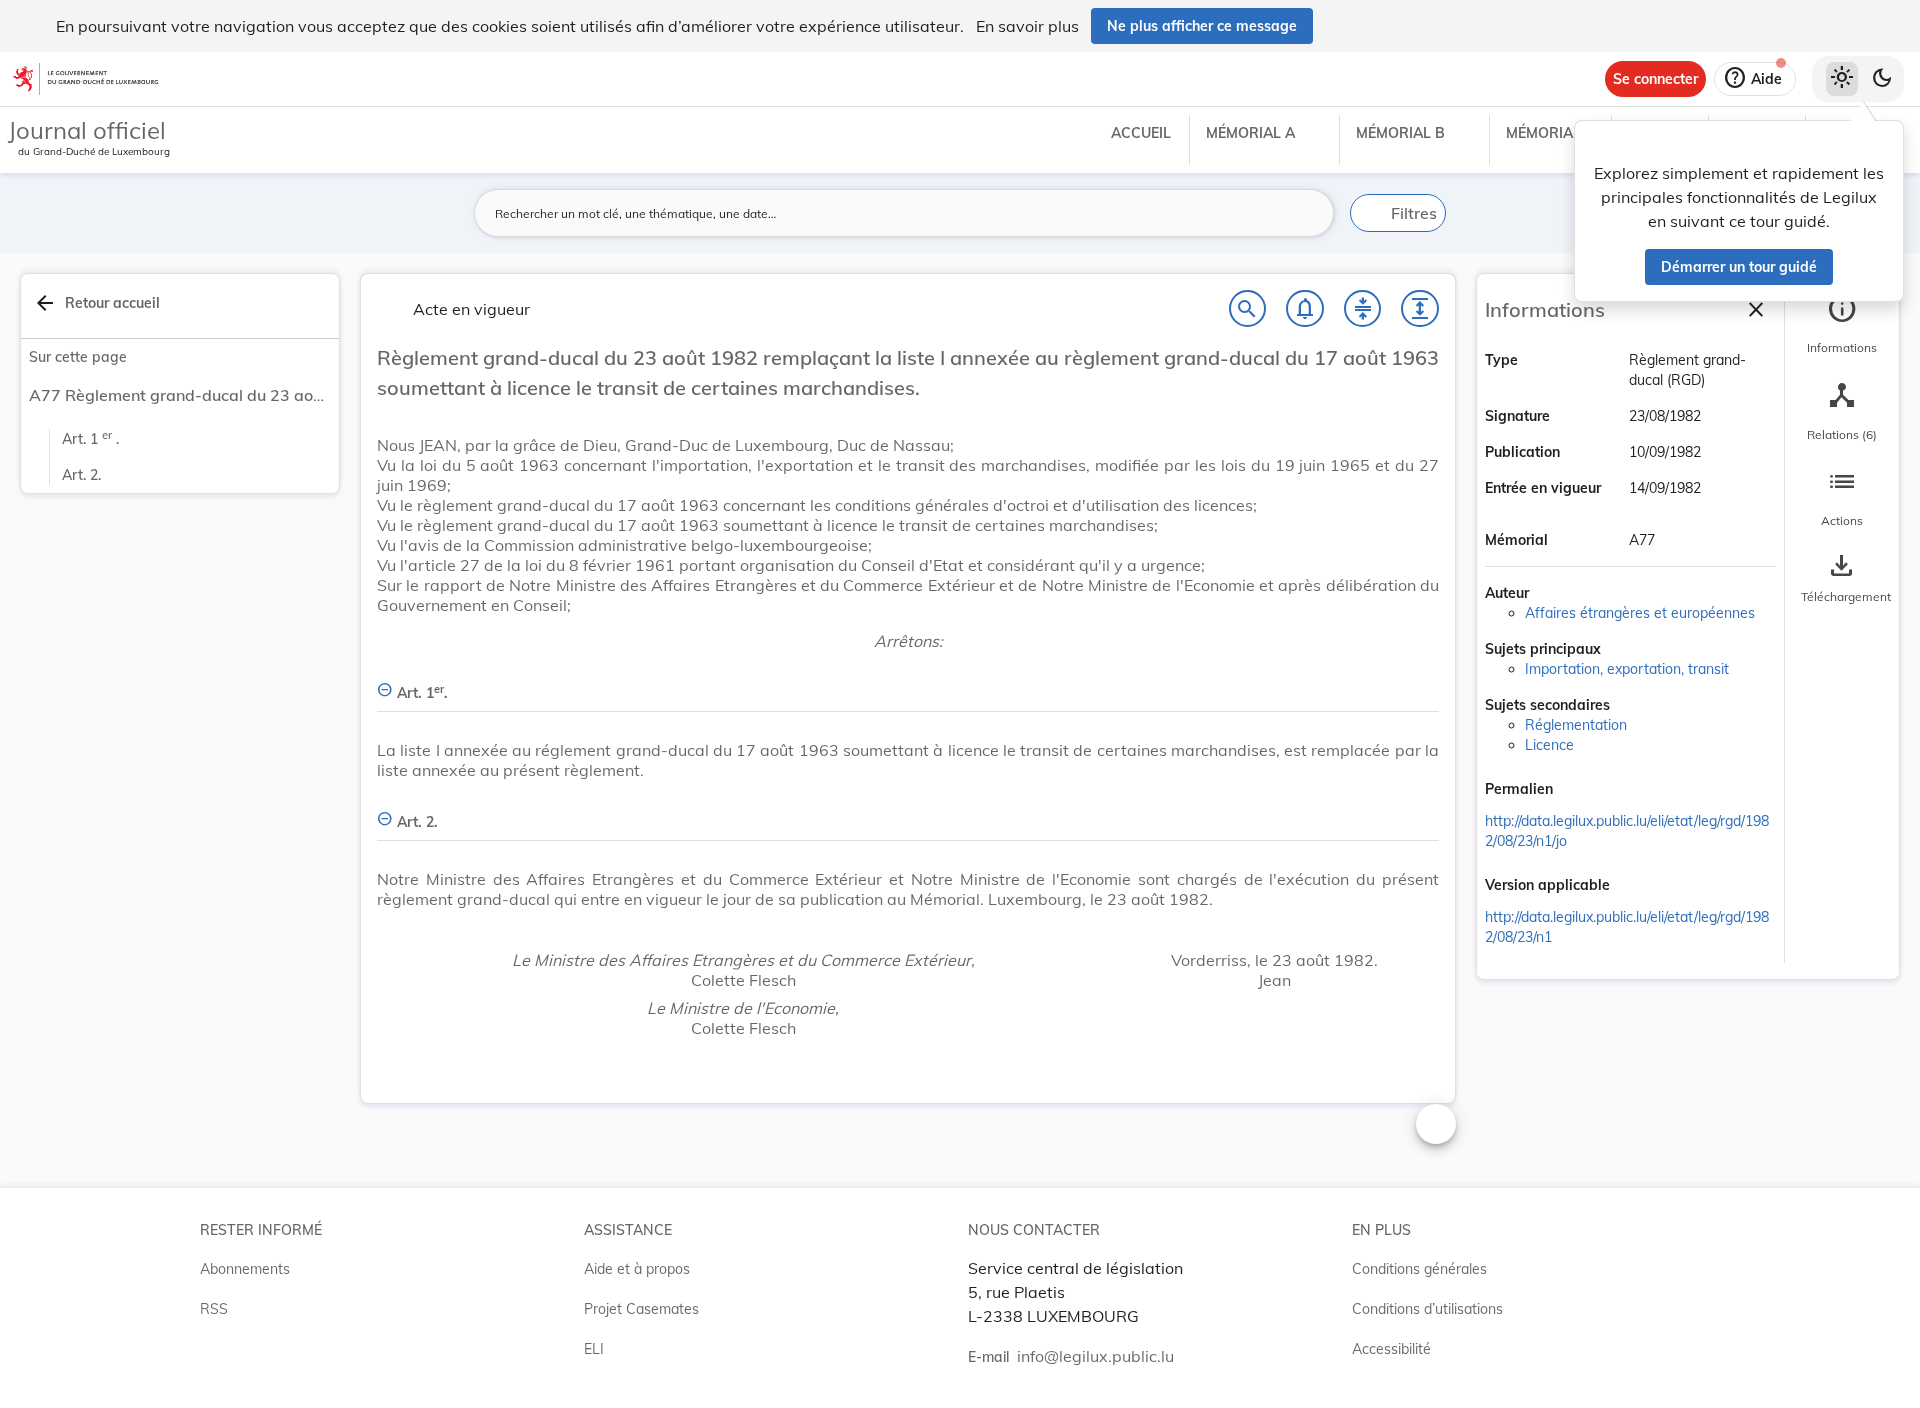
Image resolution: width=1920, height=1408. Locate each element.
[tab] (1842, 325)
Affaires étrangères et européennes (1640, 613)
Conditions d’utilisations (1427, 1309)
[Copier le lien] (1581, 791)
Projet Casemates (641, 1309)
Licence (1549, 745)
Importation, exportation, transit (1627, 669)
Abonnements (245, 1269)
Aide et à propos (637, 1269)
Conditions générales (1419, 1269)
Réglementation (1576, 725)
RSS (214, 1309)
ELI (594, 1349)
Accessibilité (1391, 1349)
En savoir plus (1027, 26)
